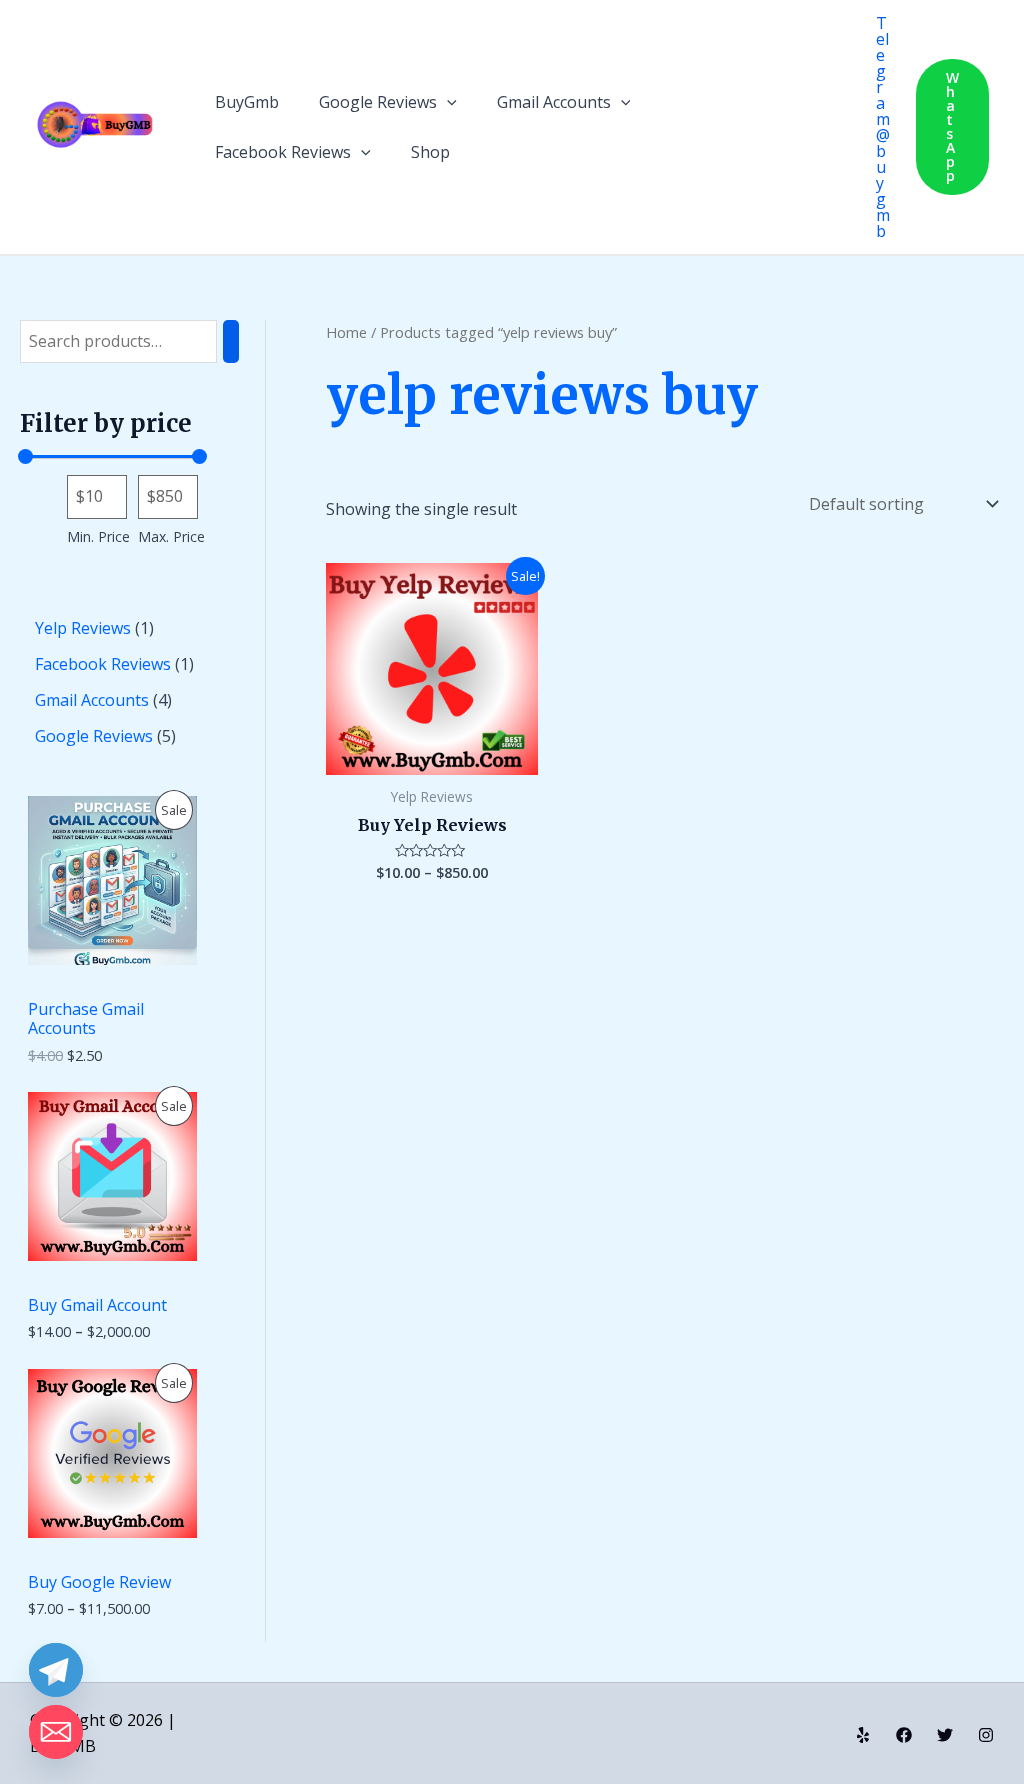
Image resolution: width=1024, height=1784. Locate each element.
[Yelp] (863, 1735)
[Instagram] (986, 1735)
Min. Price (98, 536)
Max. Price (171, 536)
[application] (447, 102)
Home (346, 332)
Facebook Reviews (283, 152)
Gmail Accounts (554, 102)
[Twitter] (945, 1735)
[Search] (231, 341)
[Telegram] (56, 1670)
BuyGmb (247, 102)
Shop (430, 152)
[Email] (56, 1732)
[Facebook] (904, 1735)
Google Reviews (378, 102)
